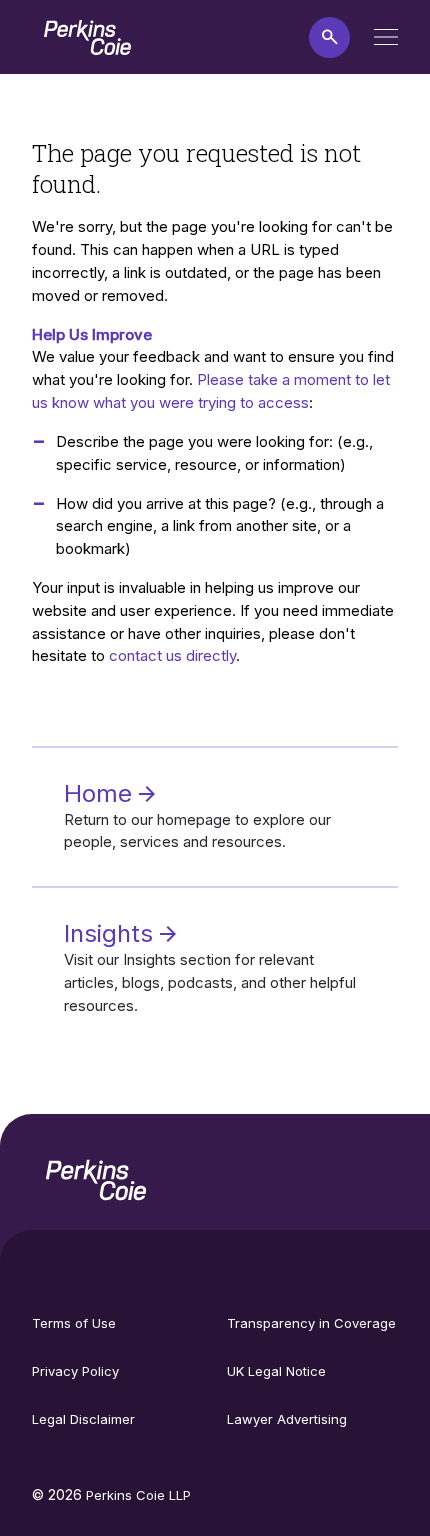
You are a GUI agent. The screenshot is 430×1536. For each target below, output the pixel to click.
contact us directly (172, 655)
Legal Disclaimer (83, 1419)
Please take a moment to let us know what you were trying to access (211, 391)
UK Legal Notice (276, 1371)
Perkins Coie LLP (138, 1495)
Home (101, 793)
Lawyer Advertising (287, 1419)
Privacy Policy (75, 1371)
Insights (112, 933)
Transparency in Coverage (311, 1323)
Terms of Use (74, 1323)
